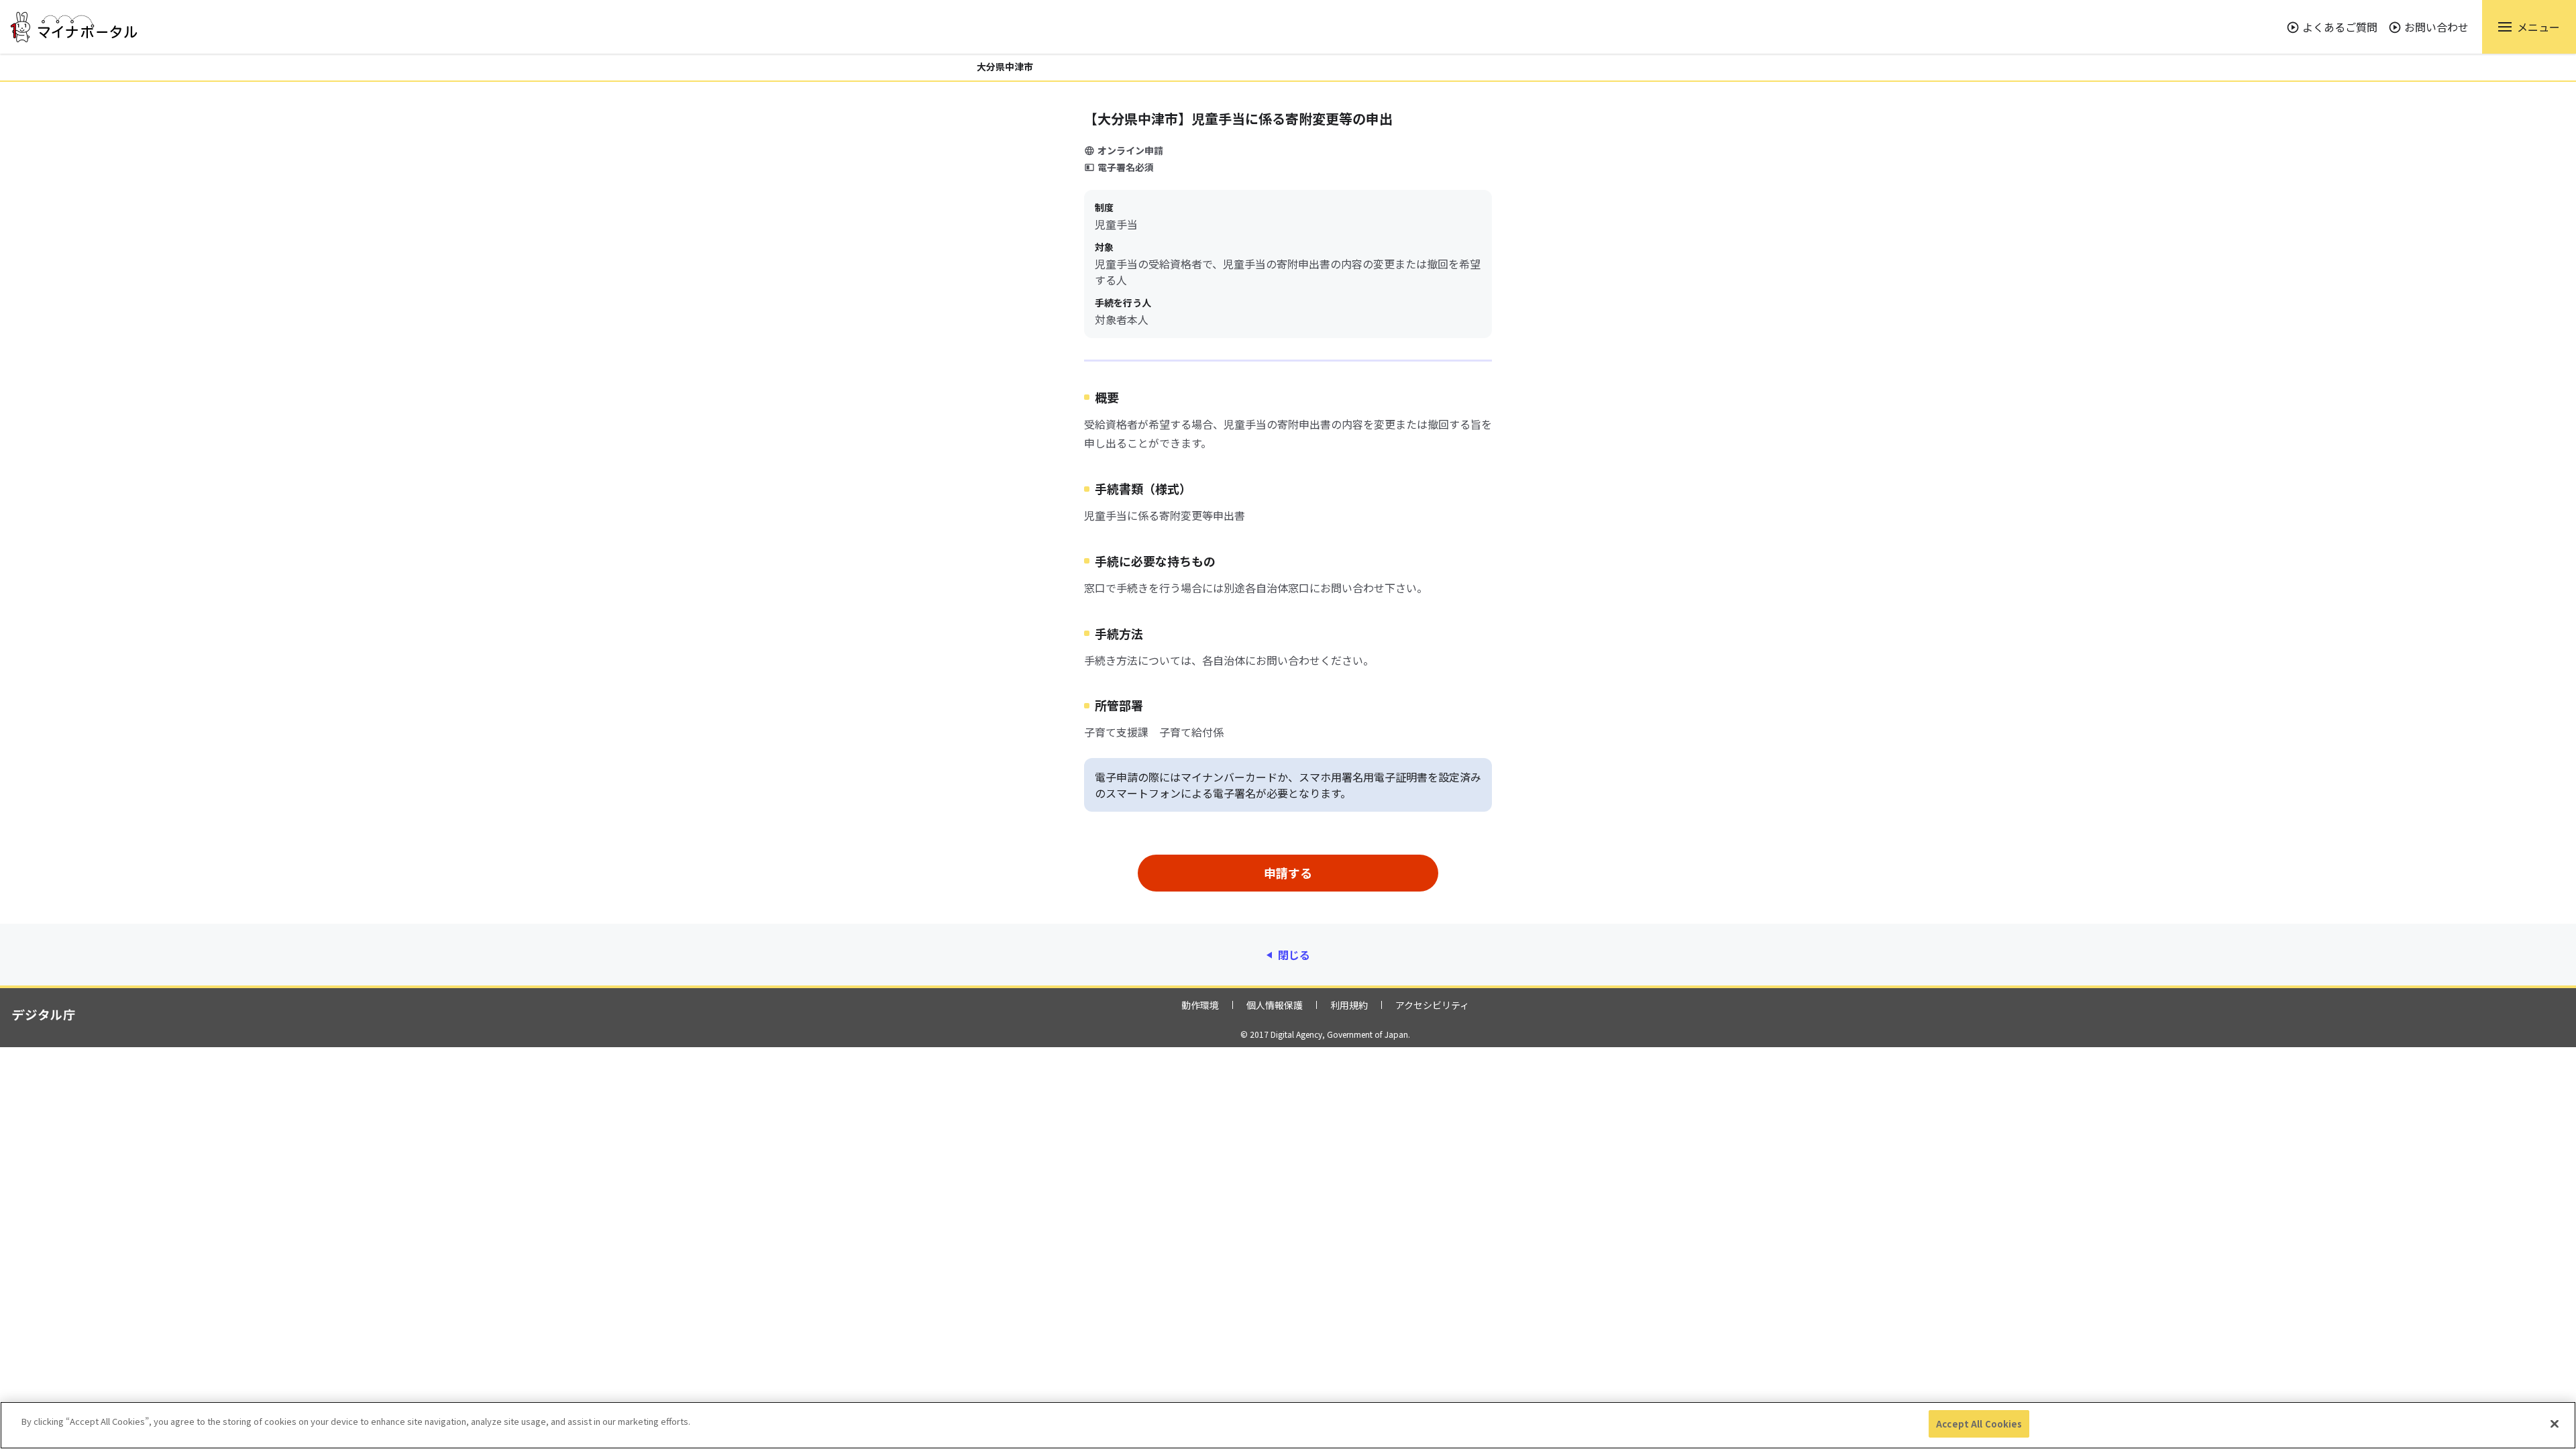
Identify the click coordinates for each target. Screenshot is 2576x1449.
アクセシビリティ (1432, 1005)
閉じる (1294, 955)
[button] (2529, 27)
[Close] (2555, 1424)
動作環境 (1200, 1005)
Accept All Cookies (1979, 1424)
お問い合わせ (2436, 27)
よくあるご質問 (2340, 27)
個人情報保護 (1275, 1005)
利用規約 (1349, 1005)
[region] (1288, 1425)
